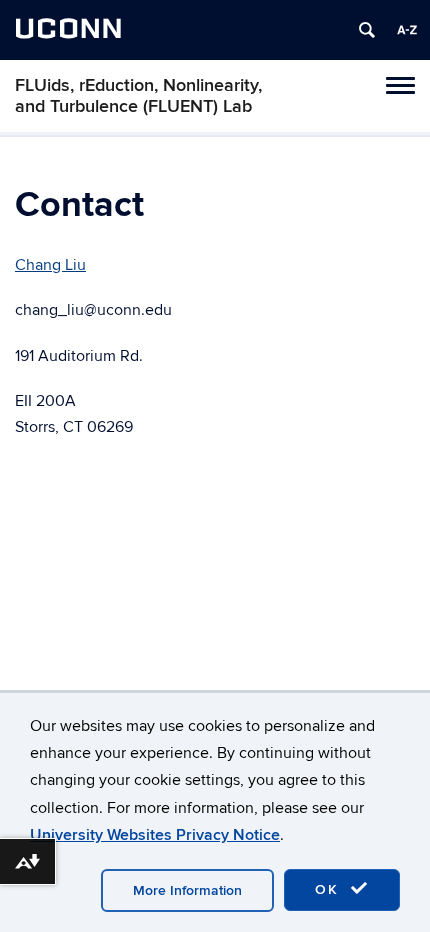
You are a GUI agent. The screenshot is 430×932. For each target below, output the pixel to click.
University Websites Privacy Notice (155, 835)
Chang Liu (50, 265)
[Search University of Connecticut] (367, 30)
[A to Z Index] (407, 30)
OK (330, 889)
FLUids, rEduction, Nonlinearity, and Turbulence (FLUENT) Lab (138, 96)
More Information (187, 890)
